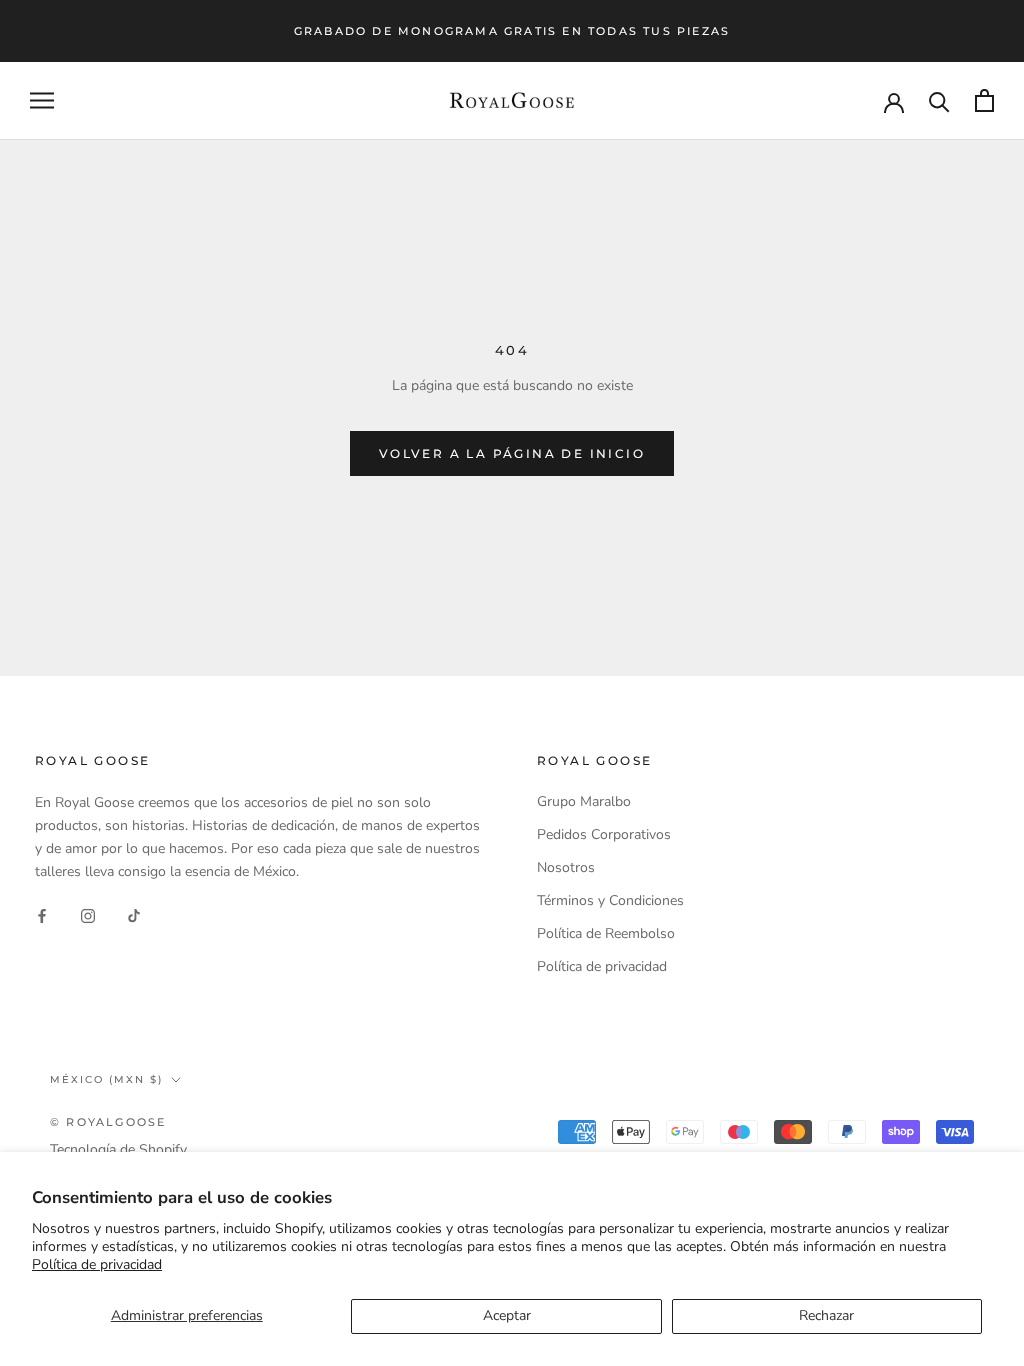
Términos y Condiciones (610, 900)
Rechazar (826, 1315)
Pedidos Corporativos (604, 834)
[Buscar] (939, 100)
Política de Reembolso (606, 933)
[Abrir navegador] (42, 100)
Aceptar (507, 1315)
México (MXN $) (106, 1079)
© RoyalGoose (108, 1122)
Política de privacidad (97, 1264)
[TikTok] (134, 914)
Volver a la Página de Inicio (512, 453)
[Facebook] (42, 914)
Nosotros (566, 867)
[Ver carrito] (984, 100)
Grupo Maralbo (584, 801)
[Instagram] (88, 914)
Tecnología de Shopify (118, 1149)
